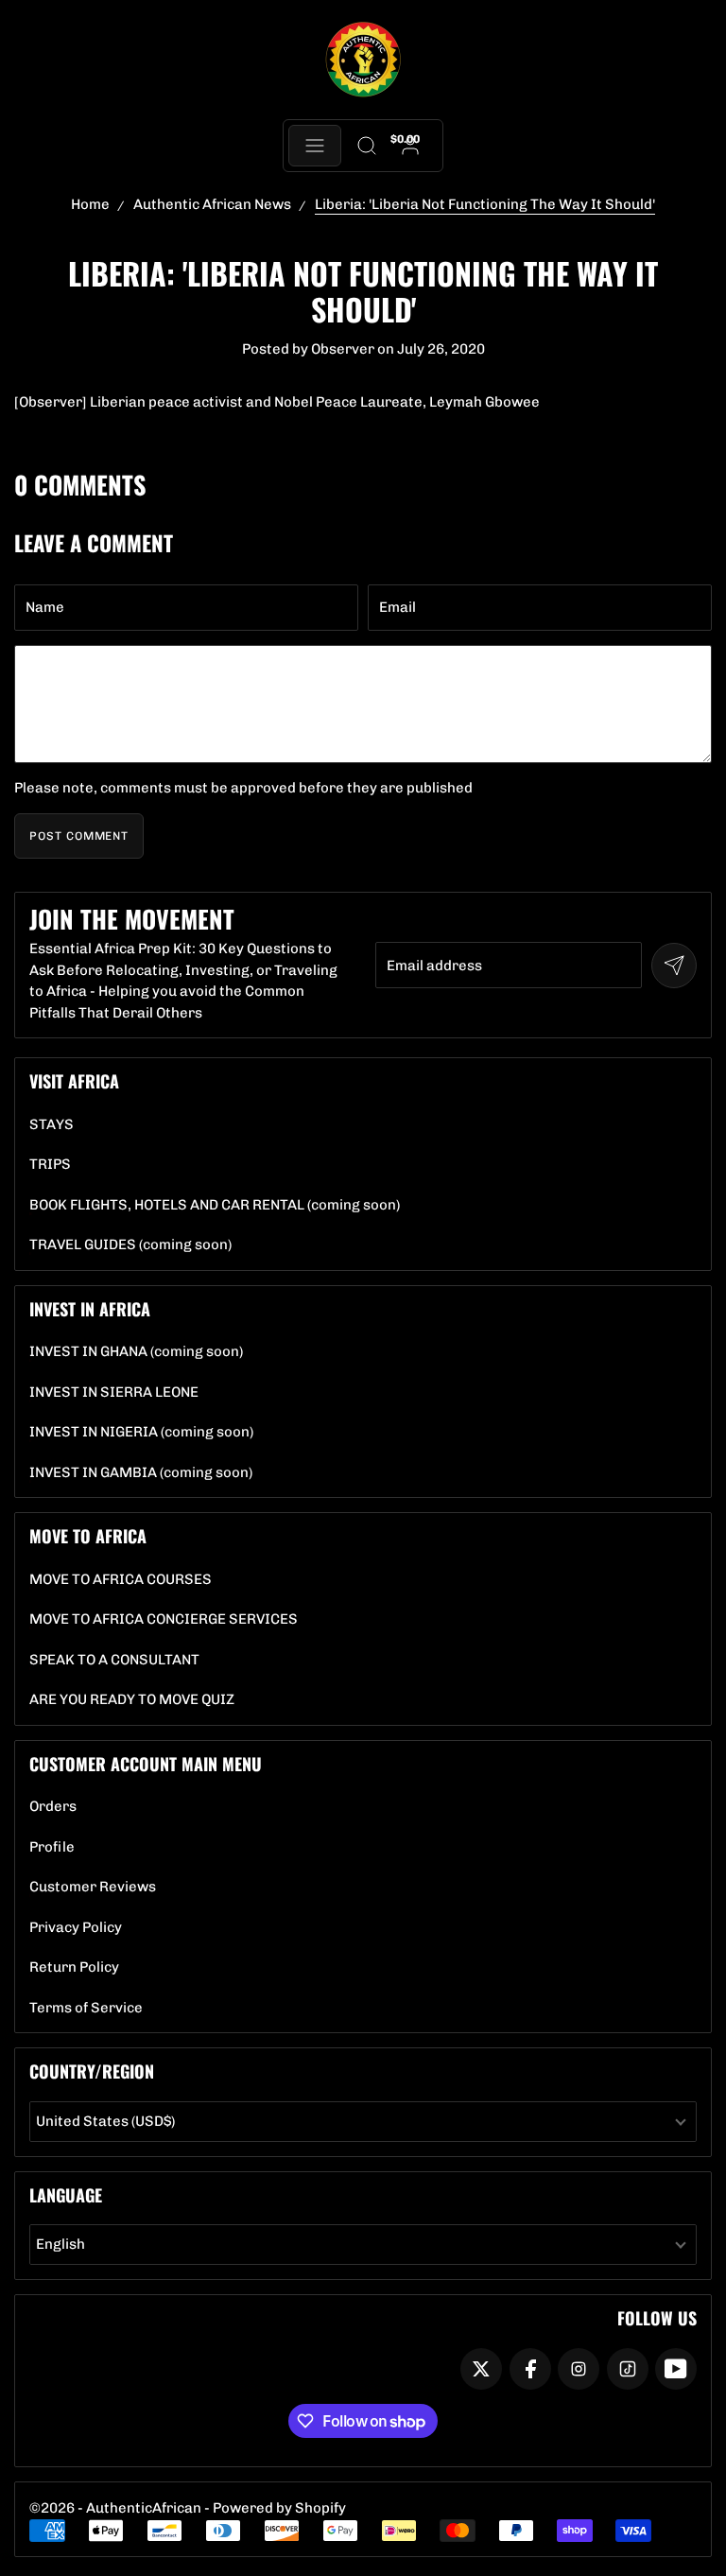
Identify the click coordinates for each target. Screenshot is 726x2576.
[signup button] (674, 966)
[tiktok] (628, 2369)
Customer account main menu (146, 1764)
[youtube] (676, 2369)
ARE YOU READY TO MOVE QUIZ (132, 1700)
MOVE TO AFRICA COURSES (121, 1580)
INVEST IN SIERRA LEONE (114, 1392)
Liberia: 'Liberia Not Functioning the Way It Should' (485, 204)
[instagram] (579, 2369)
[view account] (411, 146)
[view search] (366, 146)
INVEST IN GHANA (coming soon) (136, 1352)
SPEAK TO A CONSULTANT (114, 1660)
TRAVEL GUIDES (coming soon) (130, 1245)
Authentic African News (212, 204)
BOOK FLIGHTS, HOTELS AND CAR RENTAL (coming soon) (215, 1205)
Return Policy (74, 1967)
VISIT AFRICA (74, 1081)
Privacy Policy (76, 1928)
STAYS (52, 1125)
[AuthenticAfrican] (363, 60)
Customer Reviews (93, 1887)
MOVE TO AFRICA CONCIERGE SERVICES (164, 1619)
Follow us (657, 2318)
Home (90, 204)
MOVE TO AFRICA (88, 1536)
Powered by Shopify (279, 2508)
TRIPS (50, 1165)
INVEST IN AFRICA (90, 1309)
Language (66, 2195)
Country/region (92, 2071)
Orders (53, 1807)
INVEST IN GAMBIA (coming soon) (141, 1473)
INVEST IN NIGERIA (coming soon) (141, 1432)
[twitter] (481, 2369)
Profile (52, 1847)
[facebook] (530, 2369)
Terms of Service (86, 2008)
